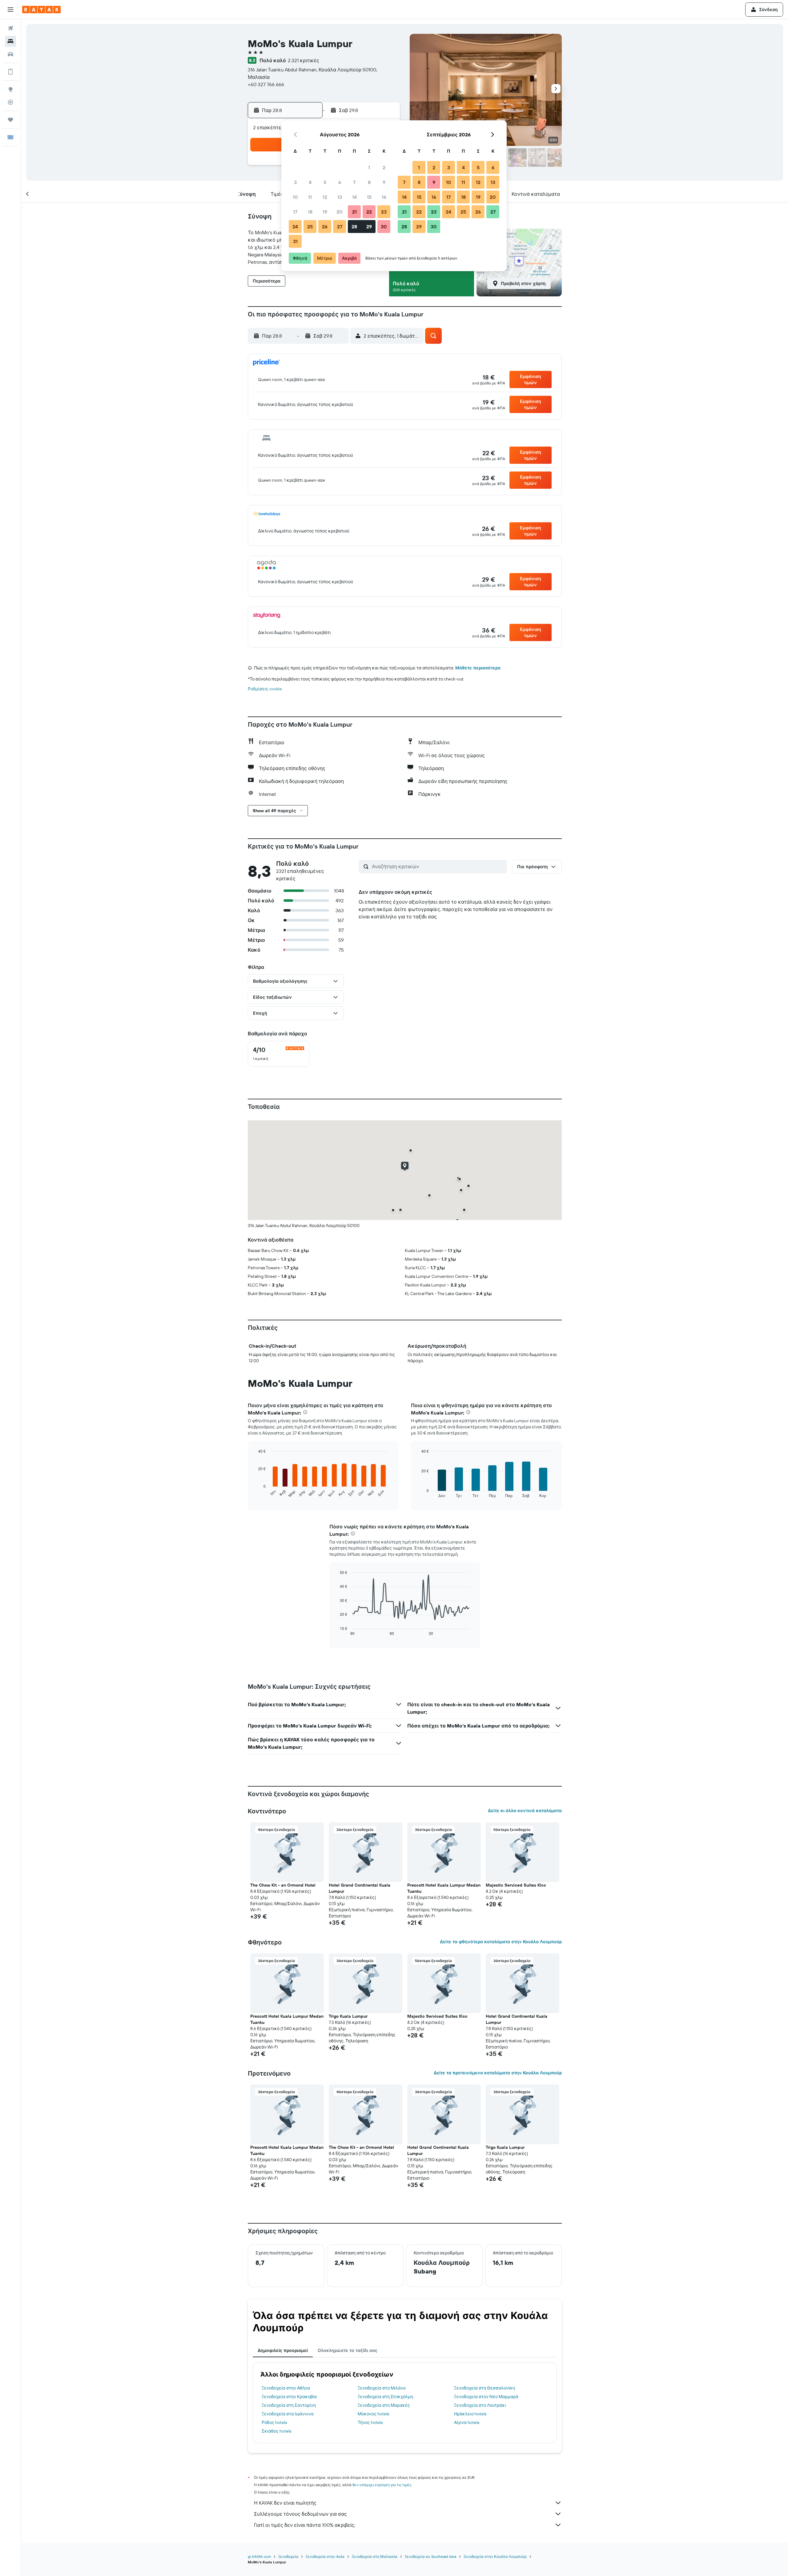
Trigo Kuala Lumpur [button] (348, 2016)
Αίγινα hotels (467, 2422)
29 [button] (369, 227)
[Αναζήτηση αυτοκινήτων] (10, 54)
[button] (10, 10)
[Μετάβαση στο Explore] (10, 89)
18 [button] (310, 212)
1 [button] (369, 167)
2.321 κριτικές (304, 60)
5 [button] (325, 182)
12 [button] (325, 197)
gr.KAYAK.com (259, 2556)
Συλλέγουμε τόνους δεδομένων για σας (300, 2514)
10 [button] (295, 197)
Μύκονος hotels (373, 2414)
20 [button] (340, 212)
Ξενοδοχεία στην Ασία (325, 2556)
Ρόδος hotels (274, 2422)
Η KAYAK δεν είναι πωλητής (285, 2503)
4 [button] (310, 182)
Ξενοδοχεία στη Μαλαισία (375, 2556)
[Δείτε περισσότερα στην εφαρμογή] (10, 72)
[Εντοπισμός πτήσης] (10, 102)
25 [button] (310, 227)
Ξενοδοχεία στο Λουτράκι (480, 2405)
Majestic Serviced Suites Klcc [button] (516, 1885)
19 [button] (325, 212)
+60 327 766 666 (266, 84)
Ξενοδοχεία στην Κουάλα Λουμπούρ (495, 2556)
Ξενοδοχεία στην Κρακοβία (289, 2397)
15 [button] (369, 197)
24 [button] (295, 227)
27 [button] (340, 227)
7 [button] (354, 182)
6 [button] (340, 182)
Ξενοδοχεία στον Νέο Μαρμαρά (486, 2397)
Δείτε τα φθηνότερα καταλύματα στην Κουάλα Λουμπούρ (501, 1942)
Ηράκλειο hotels (470, 2414)
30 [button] (384, 227)
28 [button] (354, 227)
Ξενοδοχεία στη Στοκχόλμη (385, 2397)
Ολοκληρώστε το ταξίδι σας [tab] (348, 2350)
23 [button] (384, 212)
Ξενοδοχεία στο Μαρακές (384, 2405)
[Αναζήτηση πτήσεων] (10, 28)
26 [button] (325, 227)
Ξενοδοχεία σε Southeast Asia (430, 2556)
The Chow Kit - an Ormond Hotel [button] (283, 1885)
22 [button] (369, 212)
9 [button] (384, 182)
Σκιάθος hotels (276, 2431)
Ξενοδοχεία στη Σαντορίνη (289, 2405)
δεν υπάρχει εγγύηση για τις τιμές (382, 2485)
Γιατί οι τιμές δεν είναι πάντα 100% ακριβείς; (305, 2525)
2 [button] (384, 167)
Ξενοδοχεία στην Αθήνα (286, 2388)
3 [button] (295, 182)
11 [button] (310, 197)
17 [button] (295, 212)
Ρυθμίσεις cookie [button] (265, 689)
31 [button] (295, 241)
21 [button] (354, 212)
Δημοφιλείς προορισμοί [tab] (283, 2350)
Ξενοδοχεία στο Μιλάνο (382, 2388)
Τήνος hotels (370, 2422)
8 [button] (369, 182)
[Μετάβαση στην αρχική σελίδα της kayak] (41, 10)
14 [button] (354, 197)
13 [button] (340, 197)
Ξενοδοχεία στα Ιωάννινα (288, 2414)
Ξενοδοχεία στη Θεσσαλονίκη (484, 2388)
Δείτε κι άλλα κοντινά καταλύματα (525, 1811)
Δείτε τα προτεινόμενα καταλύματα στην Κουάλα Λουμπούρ (498, 2073)
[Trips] (10, 120)
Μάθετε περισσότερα (478, 668)
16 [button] (384, 197)
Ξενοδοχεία (288, 2556)
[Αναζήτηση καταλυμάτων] (10, 41)
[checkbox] (279, 1054)
